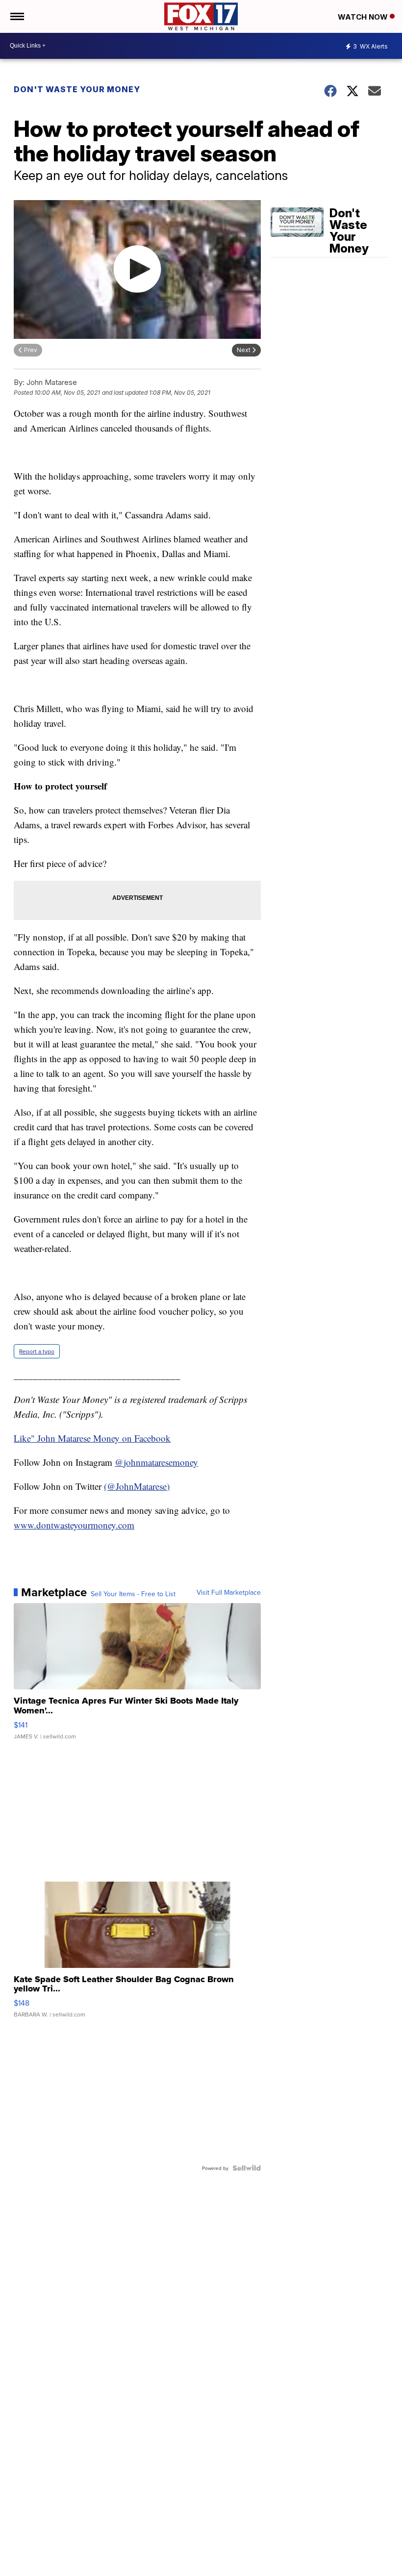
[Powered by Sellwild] (247, 2168)
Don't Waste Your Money (77, 89)
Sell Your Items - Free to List (133, 1594)
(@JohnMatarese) (137, 1486)
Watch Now (364, 17)
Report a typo (37, 1351)
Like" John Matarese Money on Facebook (92, 1438)
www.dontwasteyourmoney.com (74, 1525)
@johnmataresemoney (156, 1462)
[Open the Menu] (16, 16)
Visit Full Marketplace (229, 1592)
